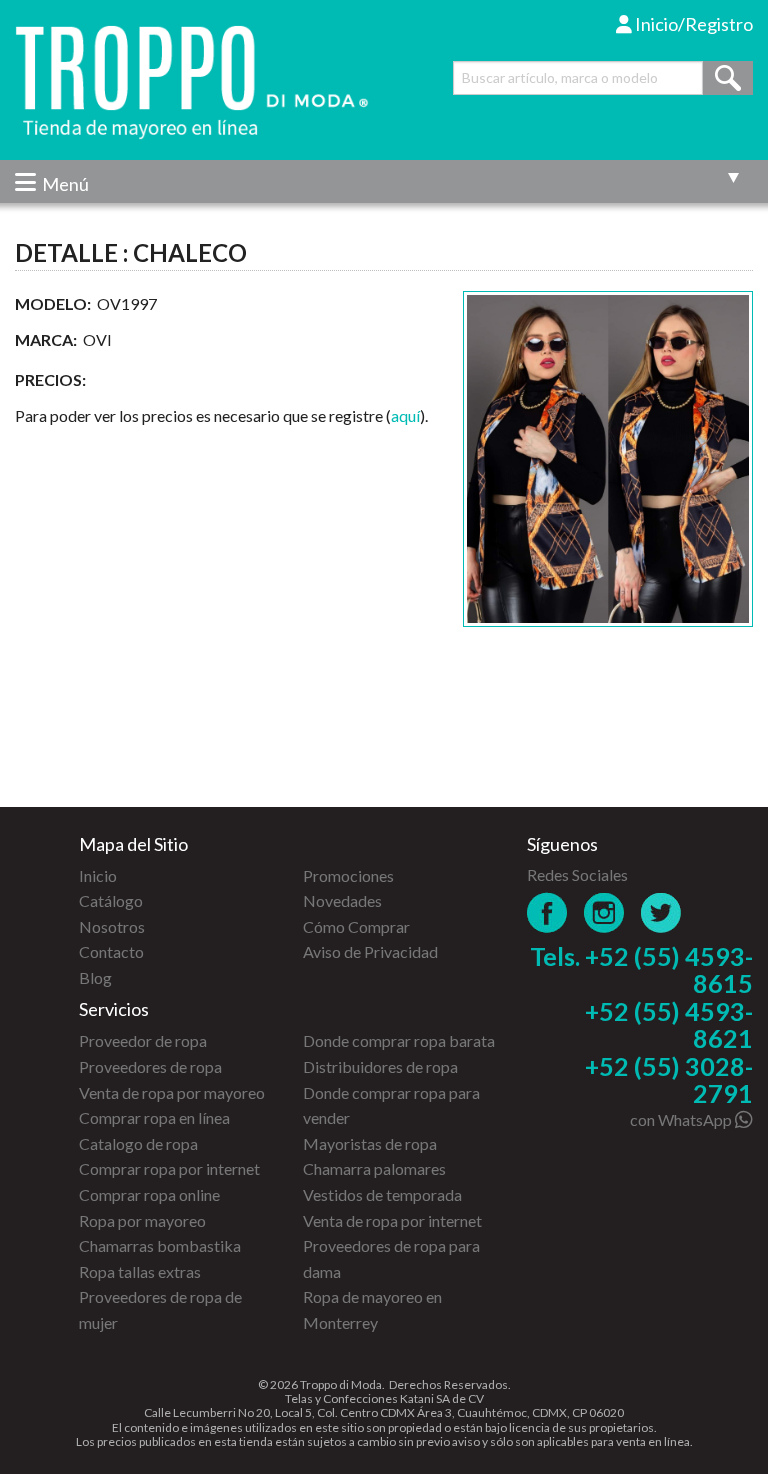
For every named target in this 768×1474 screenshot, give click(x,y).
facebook (547, 912)
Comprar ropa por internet (169, 1168)
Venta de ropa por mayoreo (172, 1092)
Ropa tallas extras (140, 1271)
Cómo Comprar (356, 926)
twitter (661, 912)
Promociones (348, 875)
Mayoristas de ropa (370, 1143)
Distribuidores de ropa (380, 1066)
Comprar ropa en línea (154, 1117)
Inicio (98, 875)
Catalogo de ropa (138, 1143)
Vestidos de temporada (382, 1194)
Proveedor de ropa (143, 1040)
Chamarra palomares (374, 1168)
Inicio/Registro (692, 24)
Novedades (342, 900)
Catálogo (111, 900)
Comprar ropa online (149, 1194)
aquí (405, 415)
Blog (95, 977)
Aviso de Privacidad (370, 951)
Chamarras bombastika (160, 1245)
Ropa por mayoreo (142, 1220)
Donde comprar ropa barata (399, 1040)
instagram (604, 912)
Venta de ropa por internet (392, 1220)
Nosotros (112, 926)
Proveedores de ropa (150, 1066)
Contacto (111, 951)
